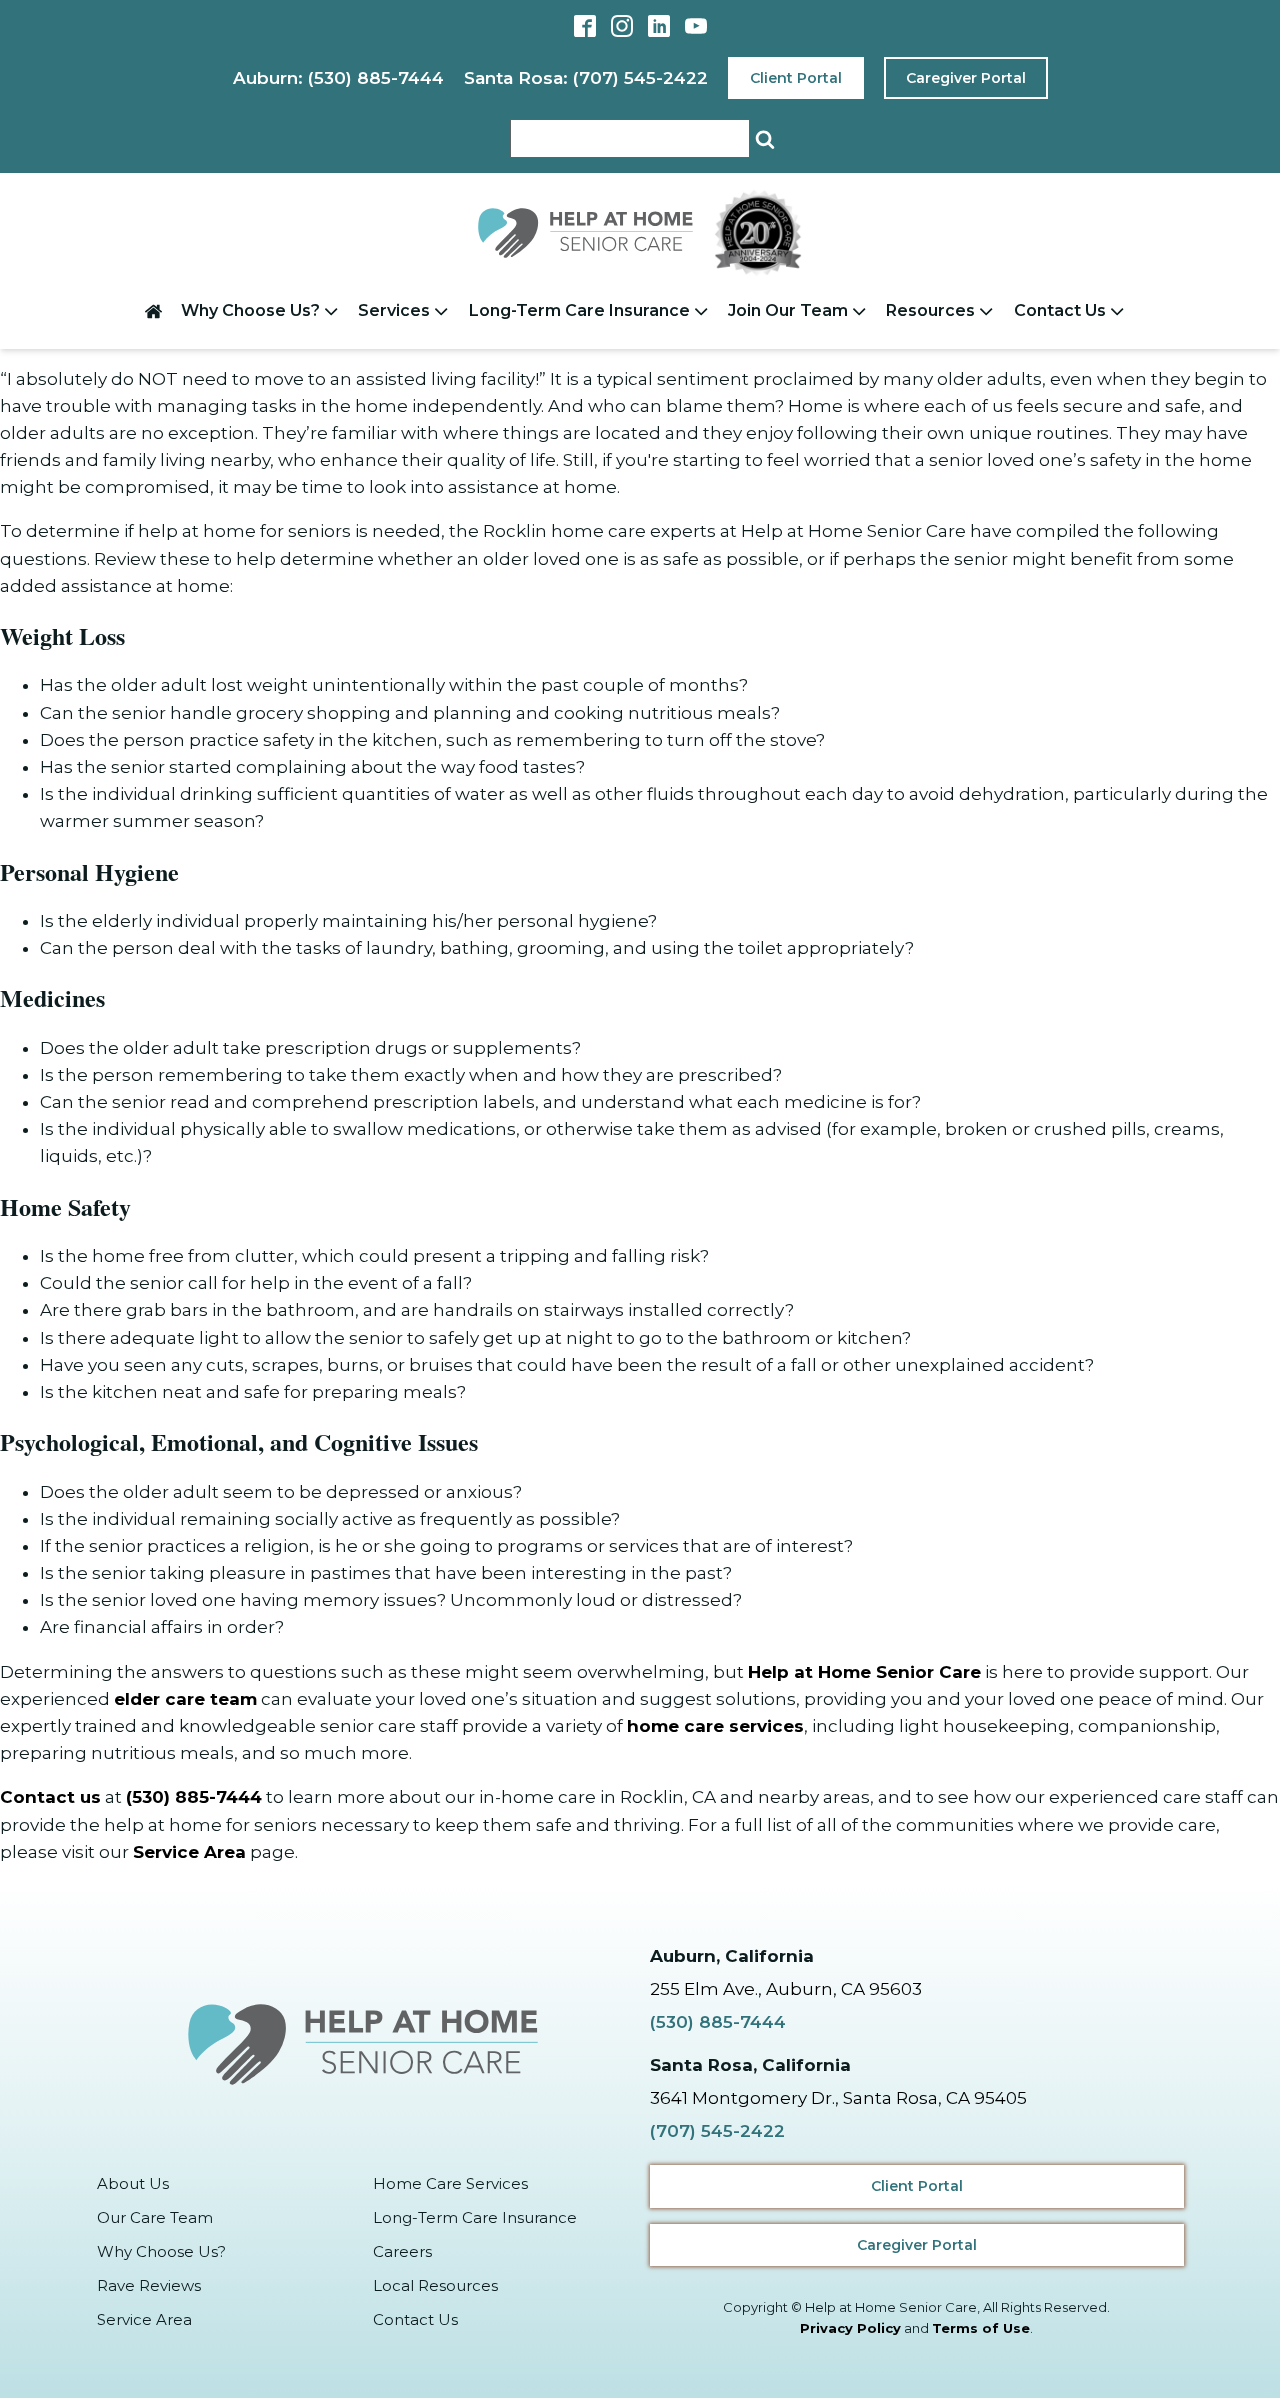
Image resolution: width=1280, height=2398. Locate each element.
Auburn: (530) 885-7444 (338, 78)
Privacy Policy (850, 2328)
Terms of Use (981, 2328)
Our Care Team (155, 2217)
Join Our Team (788, 310)
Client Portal (796, 78)
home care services (715, 1726)
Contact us (50, 1797)
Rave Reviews (149, 2285)
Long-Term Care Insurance (579, 310)
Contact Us (1060, 310)
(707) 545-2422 (717, 2131)
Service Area (189, 1852)
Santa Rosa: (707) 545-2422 (586, 78)
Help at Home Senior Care (864, 1672)
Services (394, 310)
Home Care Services (450, 2183)
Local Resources (435, 2285)
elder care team (185, 1699)
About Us (133, 2183)
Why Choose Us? (250, 310)
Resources (930, 310)
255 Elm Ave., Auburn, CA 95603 (786, 1989)
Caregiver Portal (966, 78)
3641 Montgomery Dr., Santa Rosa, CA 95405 (838, 2098)
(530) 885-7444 (194, 1797)
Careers (402, 2251)
